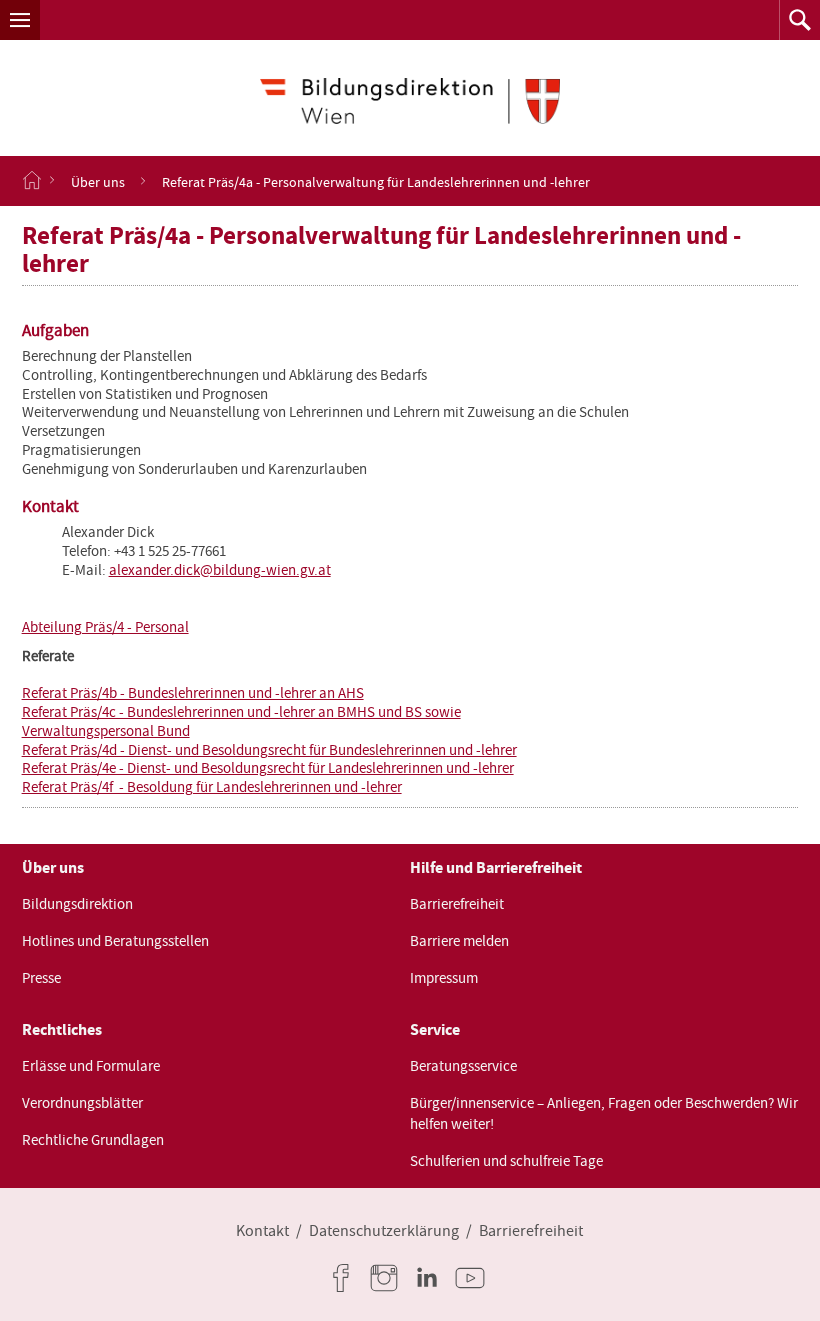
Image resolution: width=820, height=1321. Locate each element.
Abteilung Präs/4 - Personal (105, 627)
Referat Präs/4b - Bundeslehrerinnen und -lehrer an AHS (193, 693)
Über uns (98, 181)
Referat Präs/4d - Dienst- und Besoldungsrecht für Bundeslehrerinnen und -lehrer (269, 750)
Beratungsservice (463, 1066)
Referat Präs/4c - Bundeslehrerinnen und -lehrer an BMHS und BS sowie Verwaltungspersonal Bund (241, 721)
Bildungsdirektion (77, 904)
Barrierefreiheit (457, 904)
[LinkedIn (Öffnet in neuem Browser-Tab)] (431, 1278)
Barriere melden (459, 941)
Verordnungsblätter (82, 1103)
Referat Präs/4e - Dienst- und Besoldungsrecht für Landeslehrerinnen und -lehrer (268, 768)
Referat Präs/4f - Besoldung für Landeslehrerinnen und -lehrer (212, 787)
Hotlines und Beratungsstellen (115, 941)
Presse (41, 978)
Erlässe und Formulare (91, 1066)
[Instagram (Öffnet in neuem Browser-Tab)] (388, 1278)
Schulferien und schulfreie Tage (506, 1161)
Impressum (444, 978)
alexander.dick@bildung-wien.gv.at (220, 570)
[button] (20, 20)
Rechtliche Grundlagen (93, 1140)
